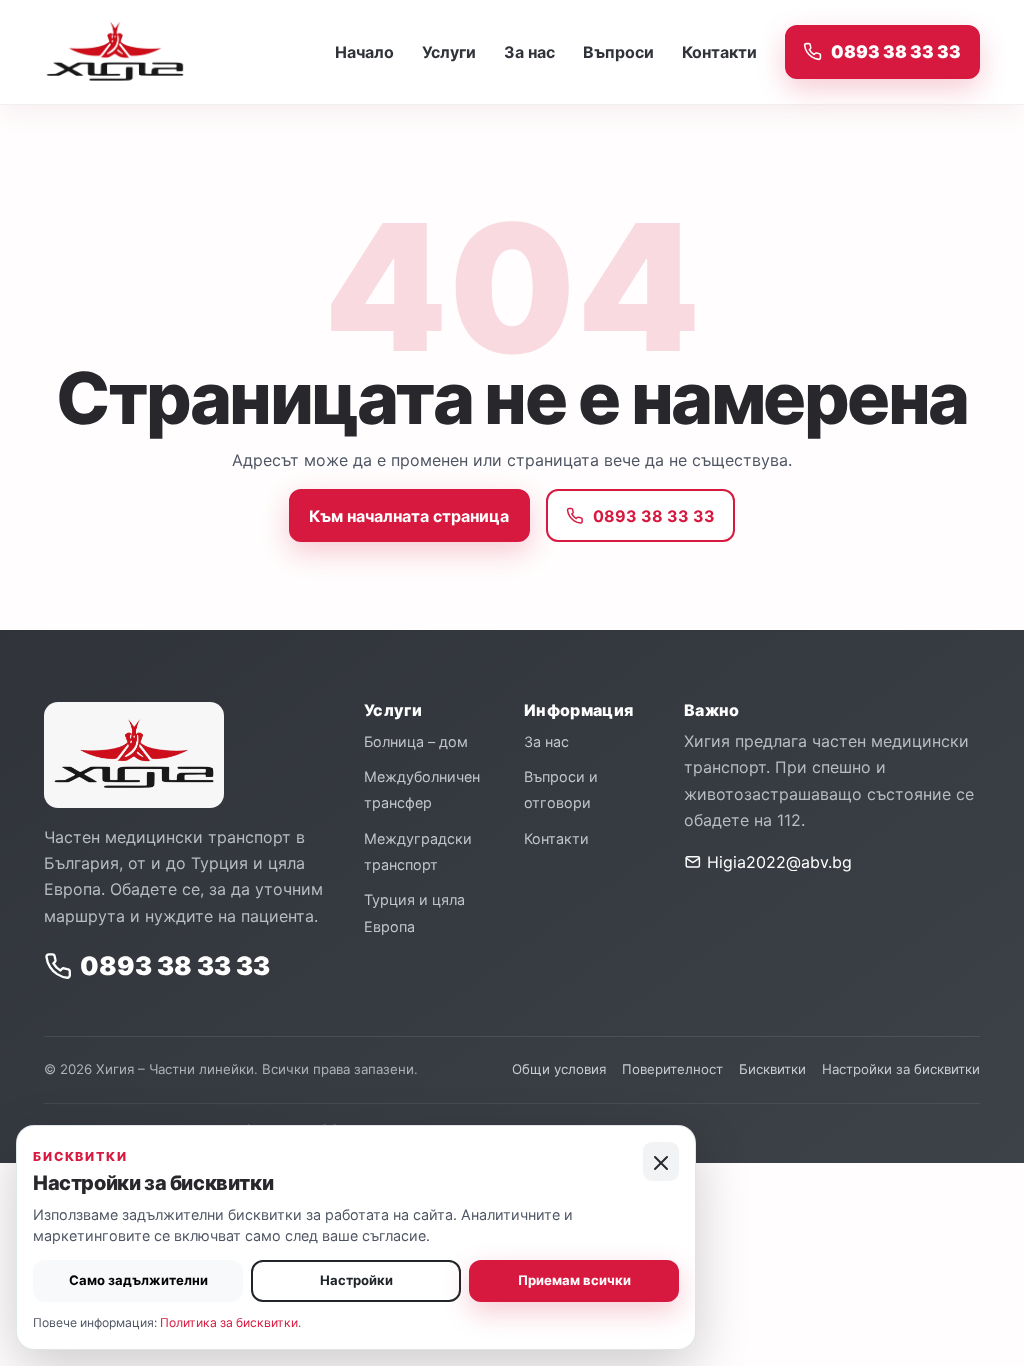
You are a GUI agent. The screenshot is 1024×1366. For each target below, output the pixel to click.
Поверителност (672, 1069)
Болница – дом (416, 741)
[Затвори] (661, 1161)
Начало (364, 52)
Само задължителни (138, 1280)
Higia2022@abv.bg (777, 862)
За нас (529, 52)
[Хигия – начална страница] (139, 52)
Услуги (449, 52)
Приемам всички (574, 1280)
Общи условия (559, 1069)
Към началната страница (409, 516)
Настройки (356, 1280)
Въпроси (618, 52)
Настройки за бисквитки (901, 1069)
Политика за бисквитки (229, 1322)
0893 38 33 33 (896, 51)
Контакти (719, 52)
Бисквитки (772, 1069)
